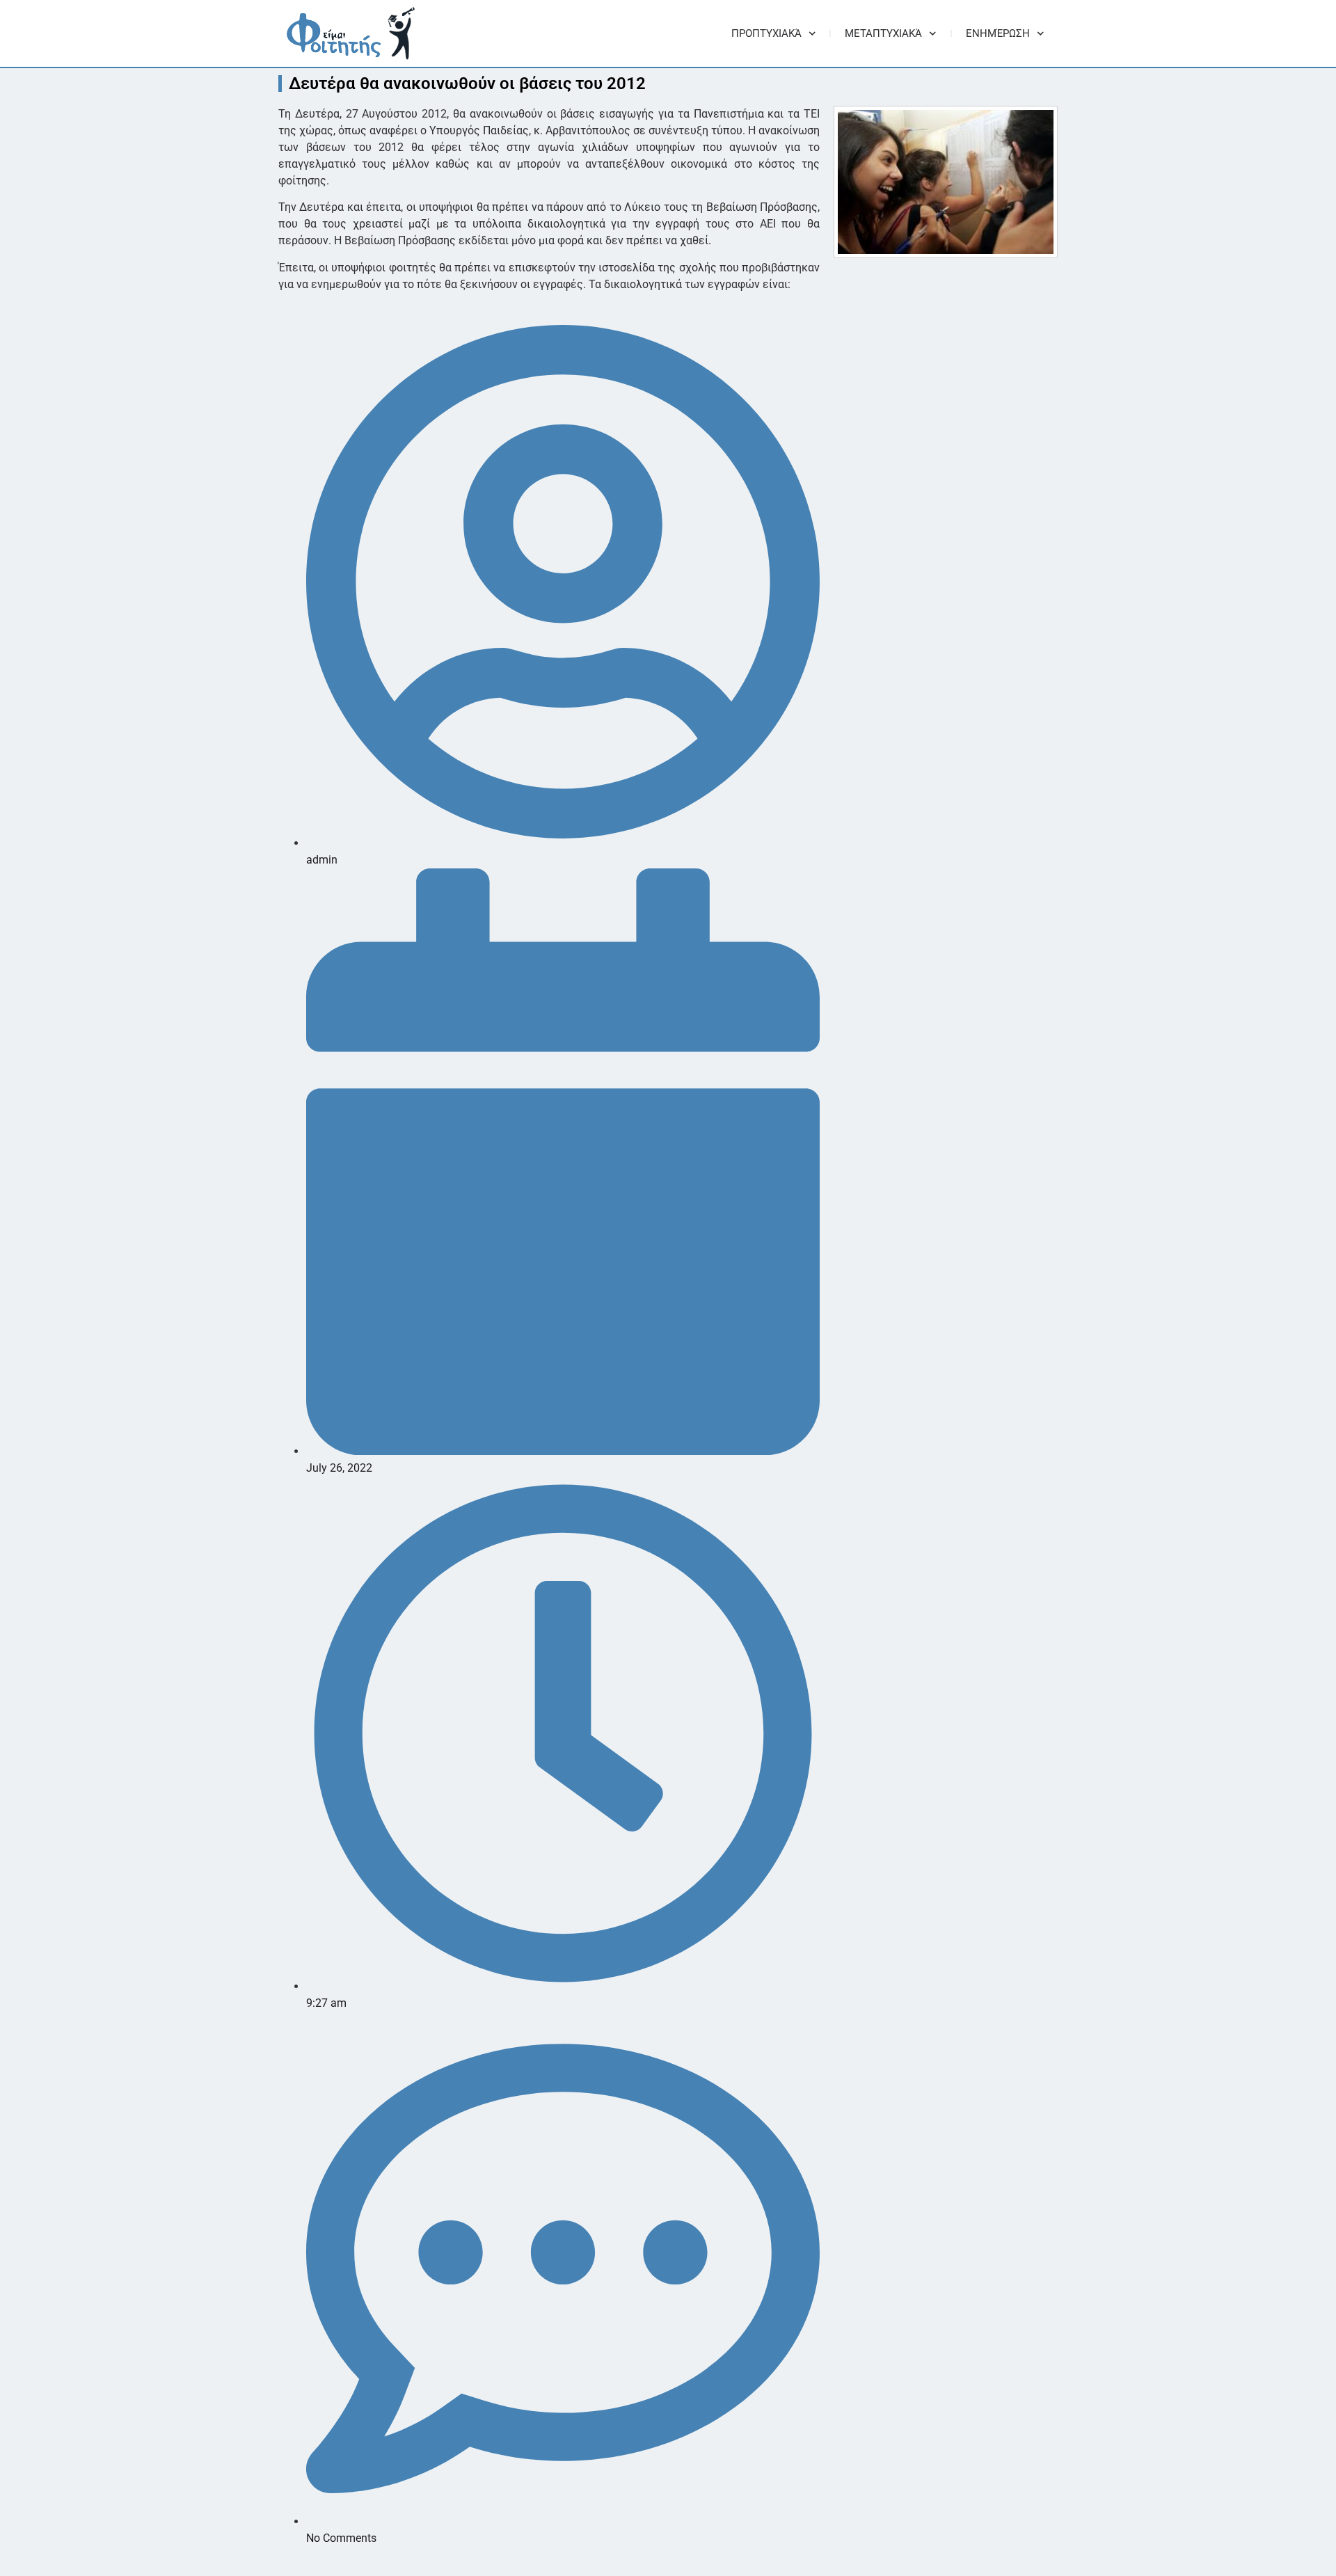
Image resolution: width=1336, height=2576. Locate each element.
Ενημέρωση (998, 33)
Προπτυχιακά (766, 33)
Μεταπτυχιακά (883, 33)
